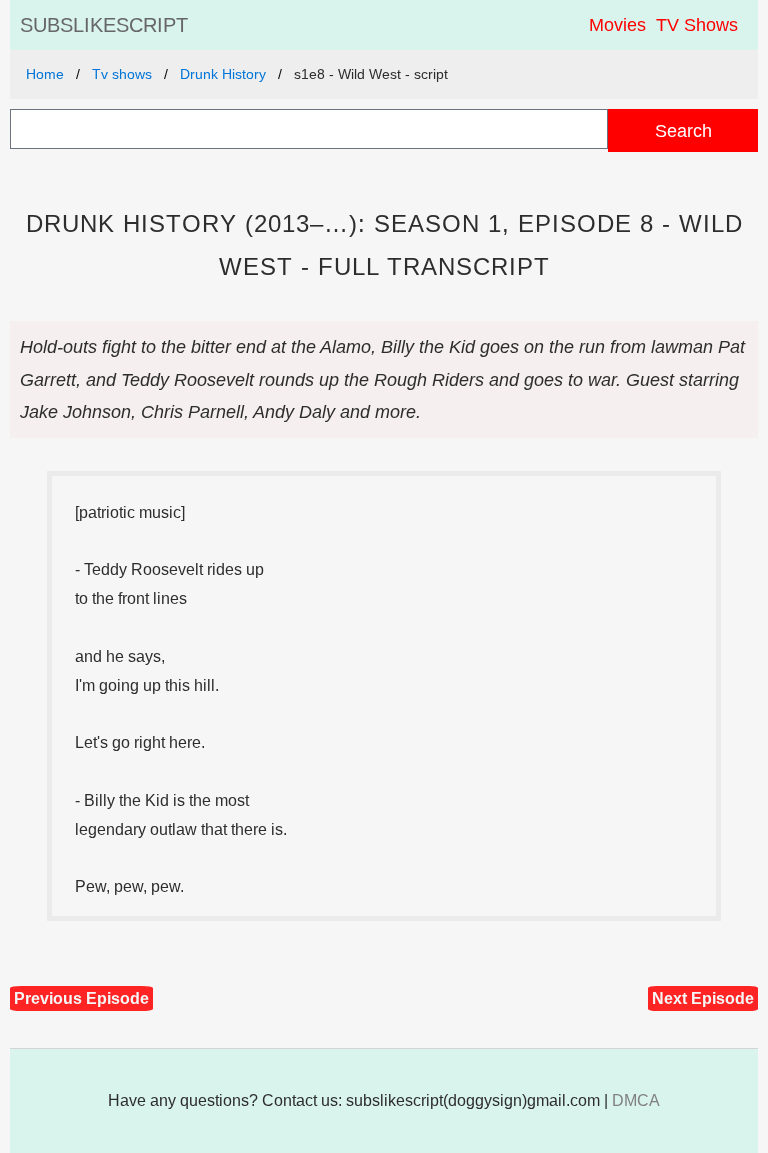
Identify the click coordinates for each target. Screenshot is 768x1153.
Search (683, 130)
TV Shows (697, 25)
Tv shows (122, 74)
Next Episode (703, 998)
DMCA (636, 1100)
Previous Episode (81, 998)
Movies (617, 25)
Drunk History (223, 74)
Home (45, 74)
